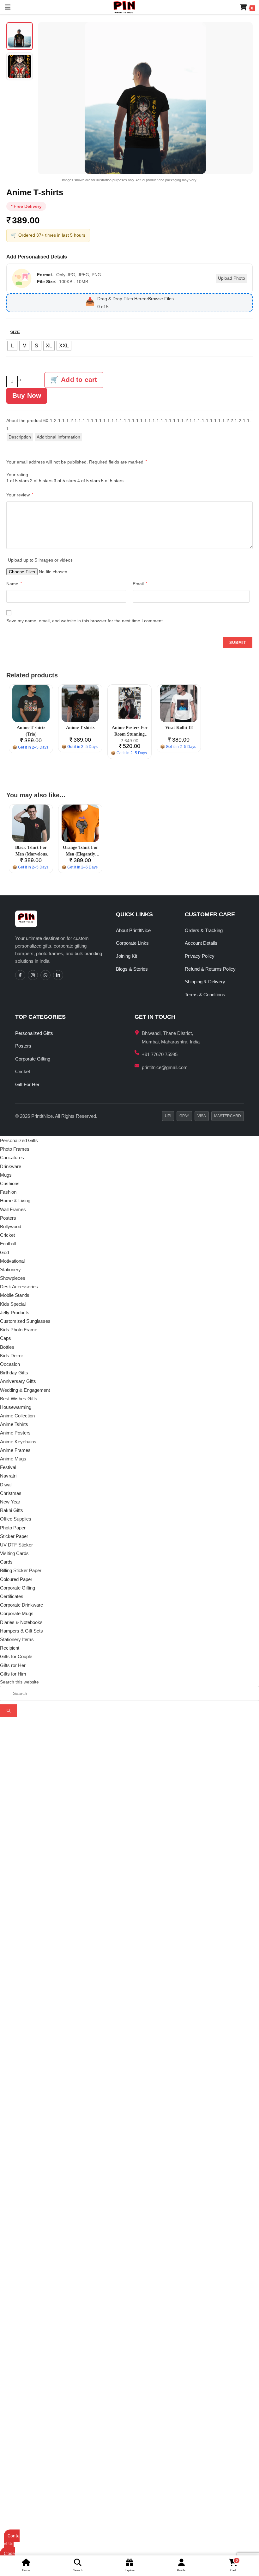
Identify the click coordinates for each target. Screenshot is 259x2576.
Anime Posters (15, 1433)
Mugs (6, 1175)
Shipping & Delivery (205, 982)
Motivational (12, 1261)
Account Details (201, 943)
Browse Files (161, 299)
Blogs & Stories (132, 969)
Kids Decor (12, 1356)
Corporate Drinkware (21, 1605)
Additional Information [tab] (58, 437)
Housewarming (16, 1407)
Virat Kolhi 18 (179, 728)
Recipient (10, 1648)
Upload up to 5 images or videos (40, 560)
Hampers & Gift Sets (21, 1631)
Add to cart (79, 380)
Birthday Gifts (14, 1373)
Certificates (12, 1596)
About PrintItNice (133, 930)
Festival (8, 1467)
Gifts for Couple (16, 1656)
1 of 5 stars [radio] (18, 481)
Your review (20, 495)
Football (8, 1244)
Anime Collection (17, 1416)
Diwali (6, 1485)
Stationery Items (17, 1639)
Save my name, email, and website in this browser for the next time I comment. (85, 621)
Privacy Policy (200, 956)
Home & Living (15, 1201)
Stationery (10, 1269)
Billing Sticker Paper (21, 1570)
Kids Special (13, 1304)
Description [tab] (20, 437)
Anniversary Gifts (18, 1381)
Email (140, 584)
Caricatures (12, 1157)
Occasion (10, 1364)
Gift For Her (27, 1084)
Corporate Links (132, 943)
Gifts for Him (13, 1674)
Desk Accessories (19, 1287)
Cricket (23, 1071)
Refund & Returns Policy (210, 969)
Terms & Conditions (205, 995)
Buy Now (27, 395)
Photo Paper (13, 1528)
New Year (10, 1502)
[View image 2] (20, 66)
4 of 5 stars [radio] (89, 481)
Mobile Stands (15, 1295)
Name (14, 584)
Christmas (11, 1493)
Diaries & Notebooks (21, 1622)
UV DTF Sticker (16, 1545)
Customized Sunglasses (25, 1321)
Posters (23, 1046)
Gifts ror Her (13, 1665)
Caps (6, 1338)
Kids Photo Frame (19, 1330)
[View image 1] (20, 36)
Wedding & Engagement (25, 1390)
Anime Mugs (13, 1459)
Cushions (10, 1183)
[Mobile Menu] (5, 7)
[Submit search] (9, 1711)
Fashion (8, 1192)
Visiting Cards (14, 1553)
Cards (6, 1562)
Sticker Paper (14, 1536)
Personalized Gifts (34, 1033)
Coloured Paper (16, 1579)
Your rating (17, 475)
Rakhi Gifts (12, 1510)
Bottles (7, 1347)
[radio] (12, 346)
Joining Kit (126, 956)
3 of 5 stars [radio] (65, 481)
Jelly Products (15, 1313)
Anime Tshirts (14, 1424)
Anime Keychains (18, 1442)
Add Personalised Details (37, 257)
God (4, 1252)
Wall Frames (13, 1209)
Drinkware (11, 1166)
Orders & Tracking (204, 930)
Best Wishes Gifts (19, 1399)
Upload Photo (232, 278)
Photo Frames (15, 1149)
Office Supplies (16, 1519)
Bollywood (11, 1226)
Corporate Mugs (17, 1613)
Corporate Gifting (33, 1059)
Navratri (8, 1476)
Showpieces (13, 1278)
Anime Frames (15, 1450)
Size (15, 332)
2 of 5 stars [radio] (41, 481)
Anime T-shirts (80, 728)
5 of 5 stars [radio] (112, 481)
